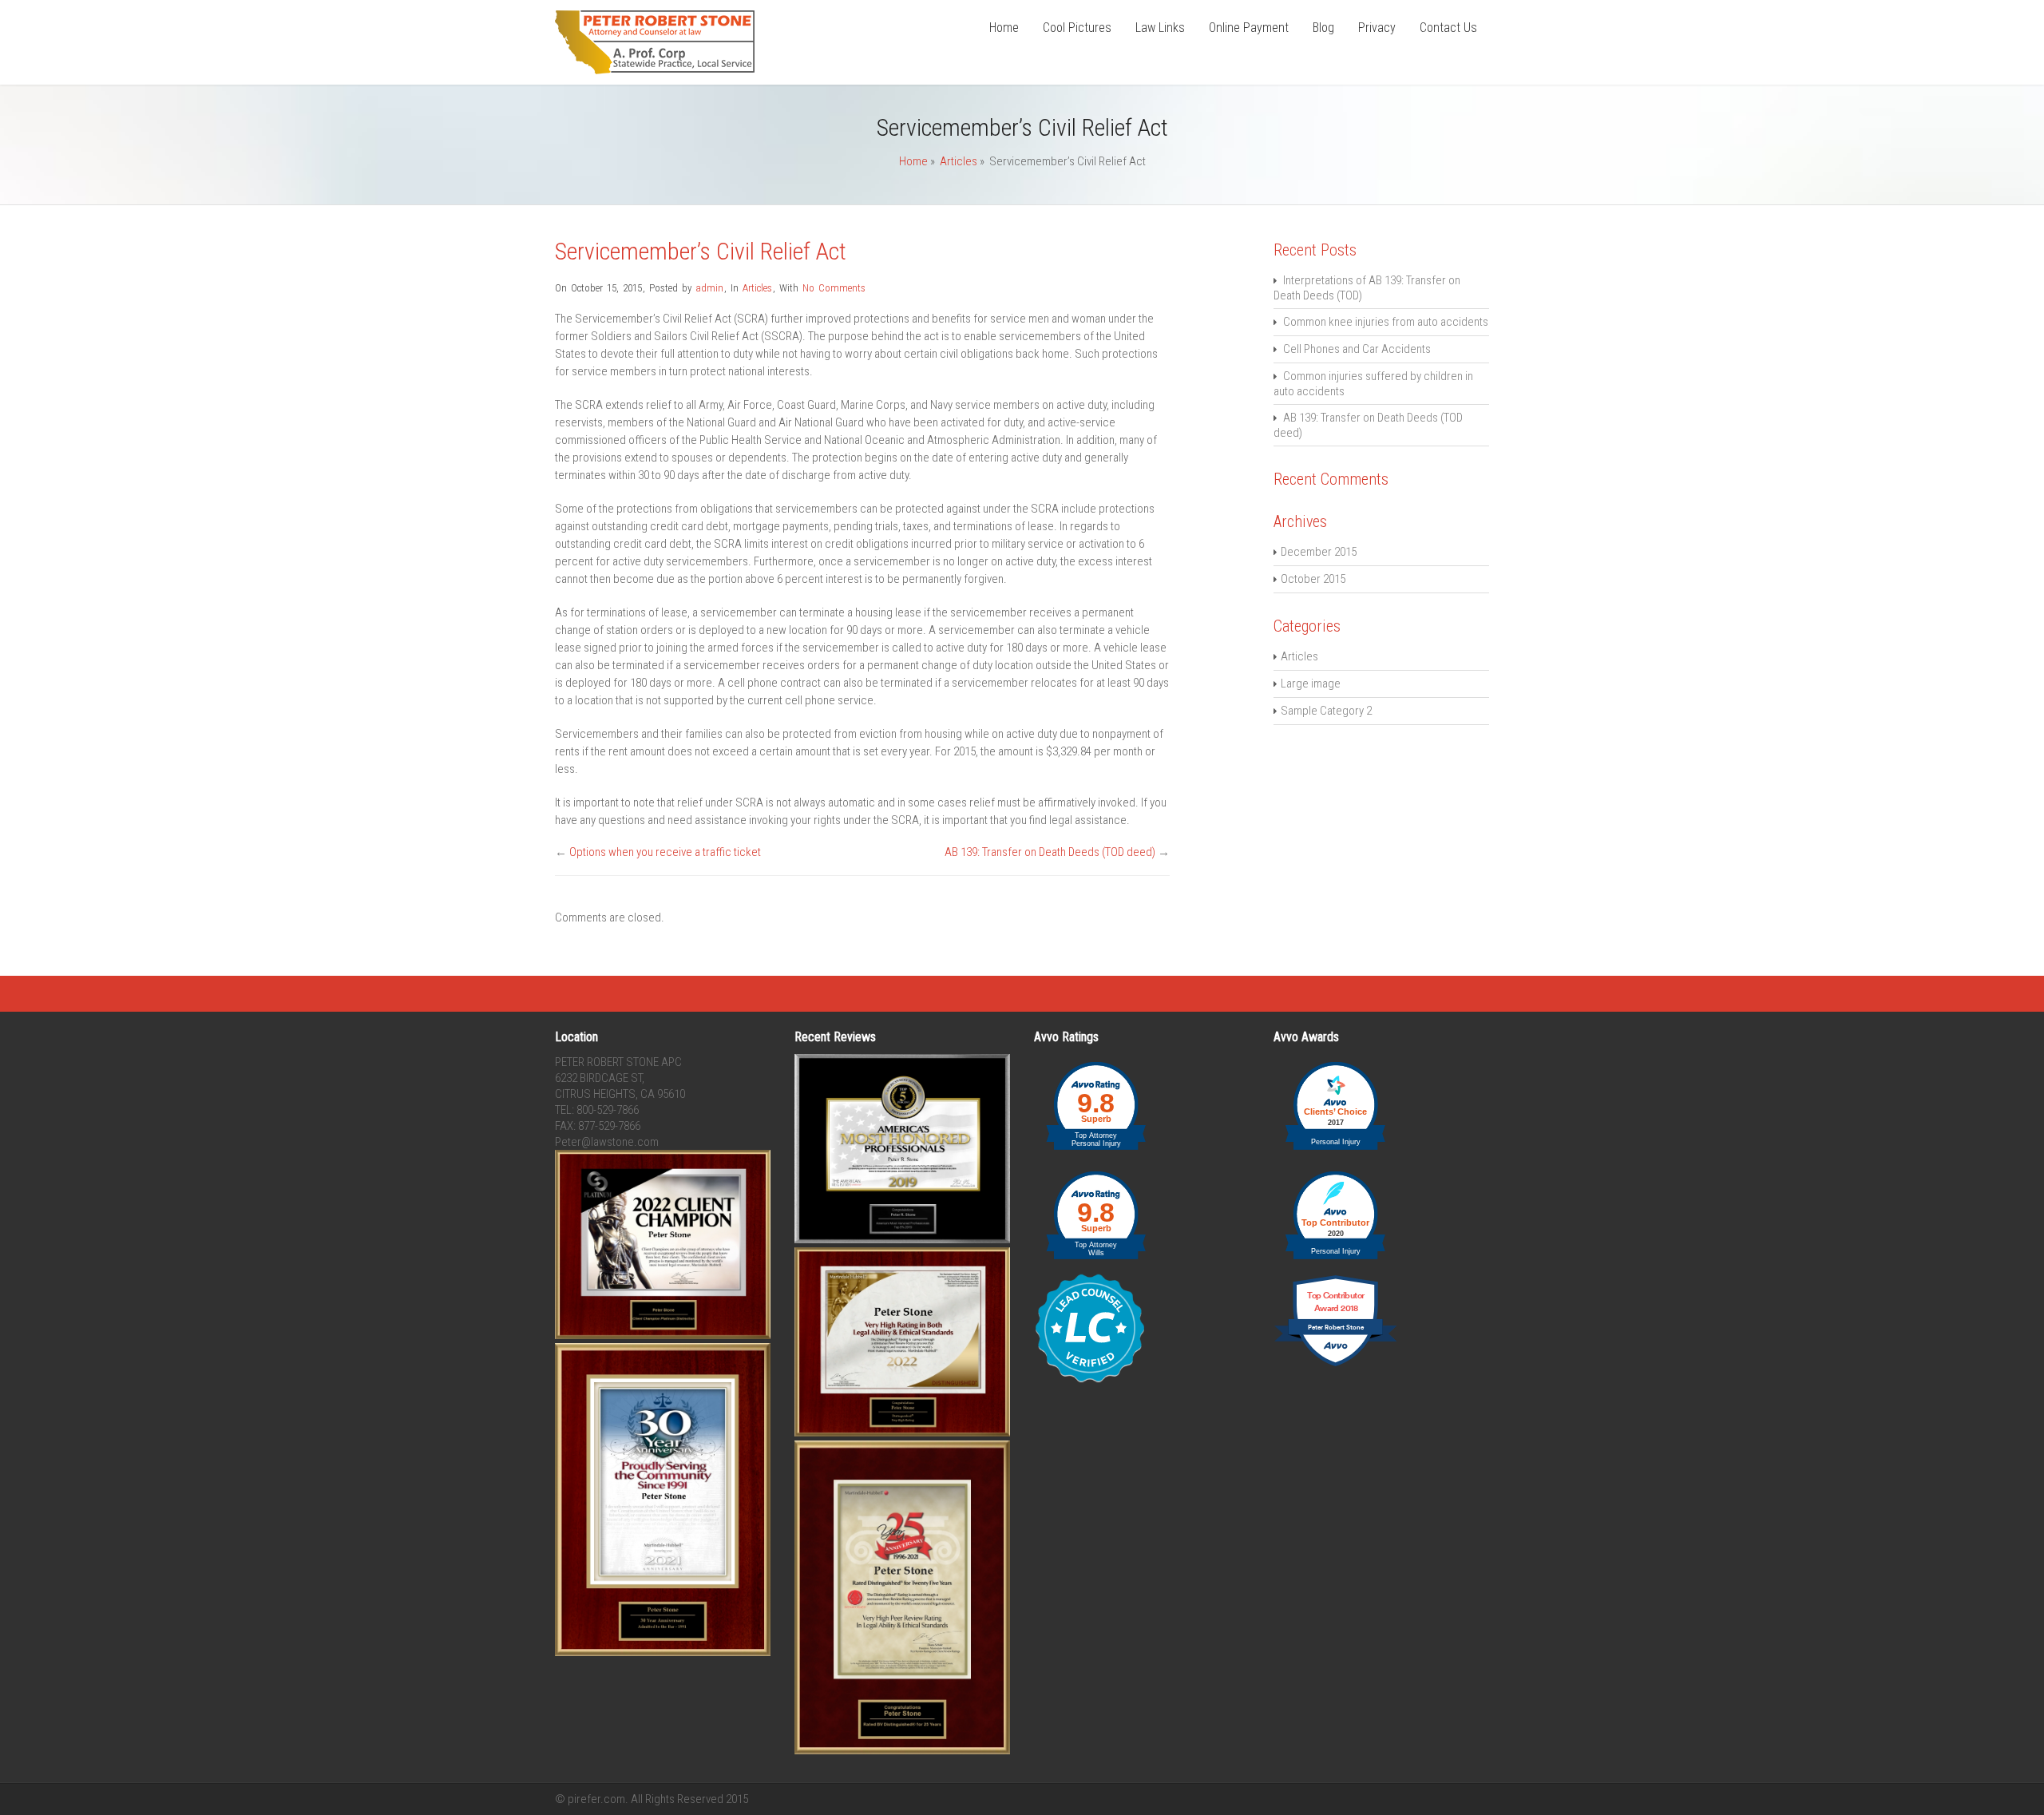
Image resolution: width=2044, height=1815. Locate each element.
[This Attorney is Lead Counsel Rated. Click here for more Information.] (1090, 1380)
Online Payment (1249, 28)
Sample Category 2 (1326, 711)
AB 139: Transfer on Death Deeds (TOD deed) (1050, 852)
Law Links (1160, 28)
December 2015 (1319, 552)
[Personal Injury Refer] (655, 70)
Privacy (1377, 28)
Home (1004, 28)
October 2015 (1313, 579)
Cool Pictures (1077, 28)
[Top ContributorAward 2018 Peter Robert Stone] (1335, 1365)
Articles (959, 161)
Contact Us (1448, 28)
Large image (1311, 684)
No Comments (834, 288)
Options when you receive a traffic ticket (665, 852)
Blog (1323, 28)
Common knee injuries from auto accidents (1386, 322)
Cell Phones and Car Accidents (1357, 349)
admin (709, 288)
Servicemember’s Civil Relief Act (701, 252)
